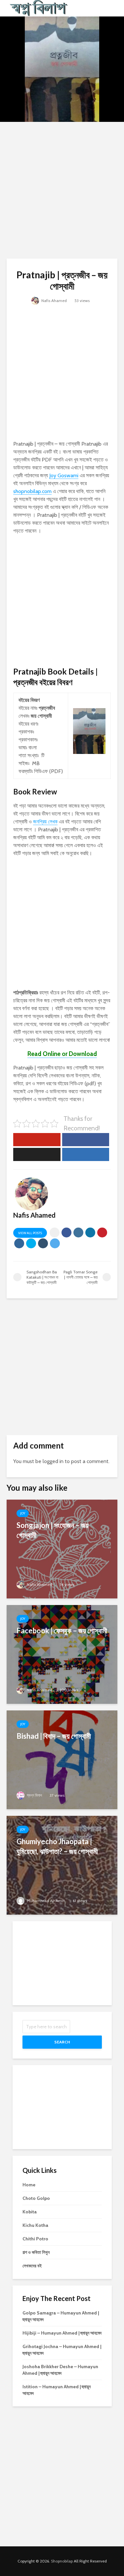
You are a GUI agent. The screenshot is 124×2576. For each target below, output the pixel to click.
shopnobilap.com (32, 491)
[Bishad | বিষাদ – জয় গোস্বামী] (62, 1759)
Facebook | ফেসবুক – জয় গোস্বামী (62, 1631)
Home (29, 2185)
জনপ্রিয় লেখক (45, 822)
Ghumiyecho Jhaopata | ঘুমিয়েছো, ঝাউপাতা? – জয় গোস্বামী (57, 1846)
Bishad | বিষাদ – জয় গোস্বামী (54, 1736)
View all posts (30, 1233)
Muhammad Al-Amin (45, 1901)
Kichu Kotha (35, 2225)
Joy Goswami (64, 475)
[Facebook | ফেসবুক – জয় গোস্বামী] (62, 1654)
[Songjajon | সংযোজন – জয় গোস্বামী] (62, 1549)
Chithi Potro (35, 2239)
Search (62, 2042)
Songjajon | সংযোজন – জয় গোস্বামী (53, 1530)
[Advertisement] (62, 190)
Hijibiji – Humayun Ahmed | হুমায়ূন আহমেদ (62, 2333)
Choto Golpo (36, 2198)
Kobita (30, 2212)
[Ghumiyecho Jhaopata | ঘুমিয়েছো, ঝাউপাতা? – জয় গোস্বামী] (62, 1865)
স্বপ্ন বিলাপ (34, 1795)
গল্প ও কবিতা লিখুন (36, 2252)
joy (23, 1513)
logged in (53, 1461)
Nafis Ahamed (54, 301)
